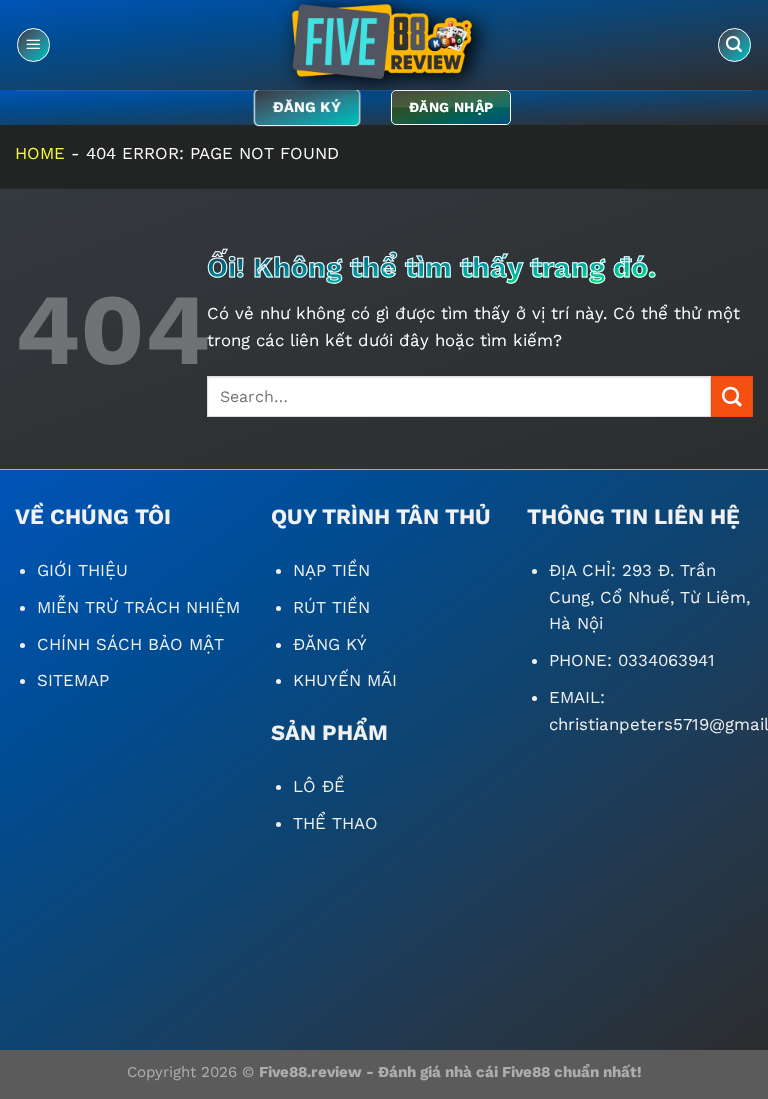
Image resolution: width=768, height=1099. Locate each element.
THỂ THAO (335, 823)
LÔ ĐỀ (319, 786)
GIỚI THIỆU (82, 570)
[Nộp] (732, 396)
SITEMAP (73, 680)
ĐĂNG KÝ (330, 644)
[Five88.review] (384, 45)
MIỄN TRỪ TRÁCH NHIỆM (138, 607)
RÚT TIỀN (331, 607)
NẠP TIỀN (331, 570)
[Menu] (34, 45)
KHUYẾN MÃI (345, 680)
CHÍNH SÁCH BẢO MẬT (130, 644)
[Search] (735, 45)
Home (40, 153)
